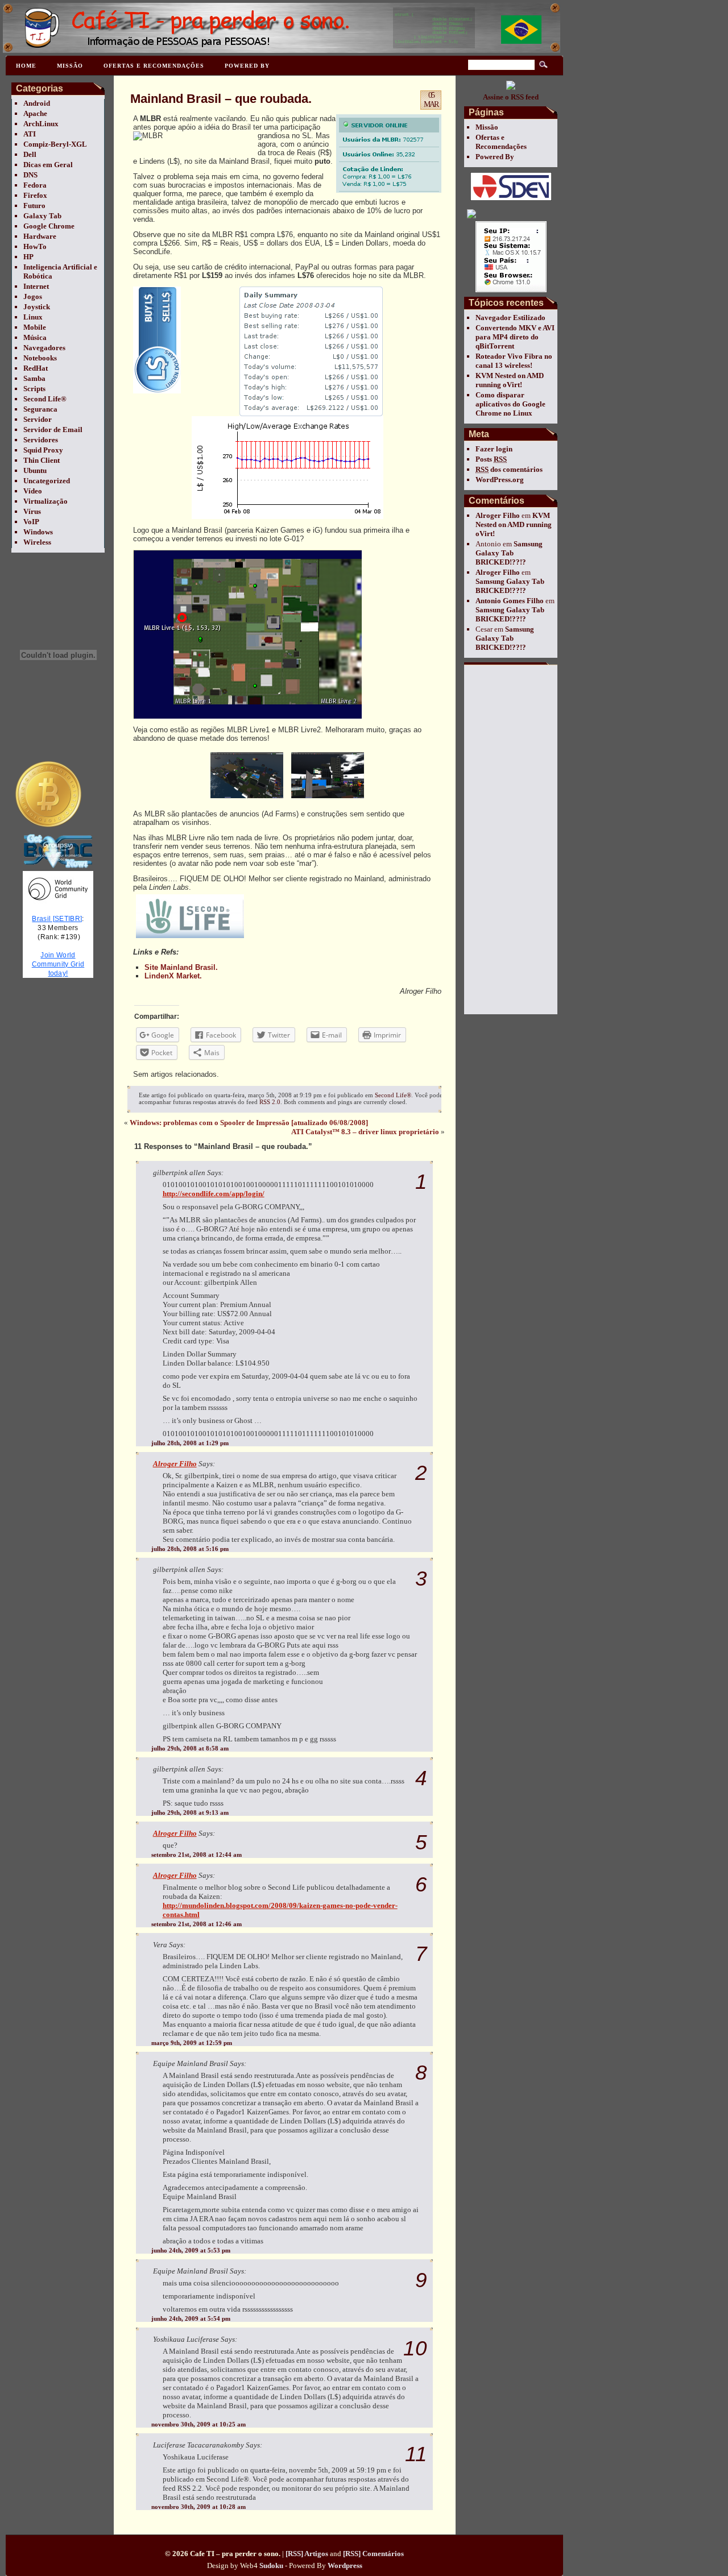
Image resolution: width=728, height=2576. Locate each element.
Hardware (40, 236)
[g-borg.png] (328, 798)
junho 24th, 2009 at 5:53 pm (191, 2250)
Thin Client (42, 460)
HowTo (35, 246)
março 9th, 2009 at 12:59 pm (192, 2043)
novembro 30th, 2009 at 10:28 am (198, 2507)
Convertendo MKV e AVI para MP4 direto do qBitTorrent (515, 337)
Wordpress (345, 2565)
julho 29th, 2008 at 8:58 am (190, 1748)
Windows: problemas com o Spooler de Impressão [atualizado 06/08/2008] (249, 1123)
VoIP (31, 522)
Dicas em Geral (48, 165)
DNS (30, 175)
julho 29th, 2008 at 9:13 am (190, 1812)
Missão (70, 66)
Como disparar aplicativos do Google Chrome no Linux (510, 404)
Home (26, 66)
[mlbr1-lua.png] (247, 798)
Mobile (35, 327)
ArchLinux (41, 124)
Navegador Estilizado (510, 318)
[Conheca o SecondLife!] (190, 938)
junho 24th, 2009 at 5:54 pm (191, 2318)
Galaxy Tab (42, 216)
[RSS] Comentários (373, 2554)
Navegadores (44, 348)
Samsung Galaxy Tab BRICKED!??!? (509, 553)
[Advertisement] (510, 839)
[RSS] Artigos (307, 2554)
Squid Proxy (43, 450)
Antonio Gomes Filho (510, 601)
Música (35, 337)
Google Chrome (49, 226)
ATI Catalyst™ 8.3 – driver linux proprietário (365, 1132)
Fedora (35, 185)
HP (28, 257)
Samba (34, 378)
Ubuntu (35, 470)
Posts (491, 459)
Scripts (34, 389)
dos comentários (509, 469)
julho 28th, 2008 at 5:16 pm (190, 1549)
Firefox (35, 195)
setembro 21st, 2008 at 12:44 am (197, 1855)
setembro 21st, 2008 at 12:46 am (197, 1924)
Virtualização (45, 501)
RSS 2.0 (270, 1102)
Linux (33, 317)
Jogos (33, 296)
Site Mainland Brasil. (181, 967)
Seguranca (40, 409)
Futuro (34, 206)
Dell (30, 154)
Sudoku (271, 2565)
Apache (35, 113)
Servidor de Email (53, 430)
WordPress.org (500, 480)
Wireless (37, 542)
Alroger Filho (498, 515)
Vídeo (33, 491)
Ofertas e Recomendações (154, 66)
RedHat (36, 368)
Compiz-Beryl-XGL (55, 144)
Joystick (37, 307)
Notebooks (40, 358)
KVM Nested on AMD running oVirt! (510, 380)
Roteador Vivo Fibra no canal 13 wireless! (514, 361)
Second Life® (45, 399)
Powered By (247, 66)
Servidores (41, 440)
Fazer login (494, 449)
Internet (36, 286)
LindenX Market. (173, 976)
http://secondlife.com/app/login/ (214, 1194)
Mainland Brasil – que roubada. (221, 99)
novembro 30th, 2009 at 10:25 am (198, 2424)
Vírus (32, 511)
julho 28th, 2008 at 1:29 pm (190, 1443)
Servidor (38, 419)
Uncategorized (47, 481)
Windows (38, 532)
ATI (30, 134)
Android (37, 103)
